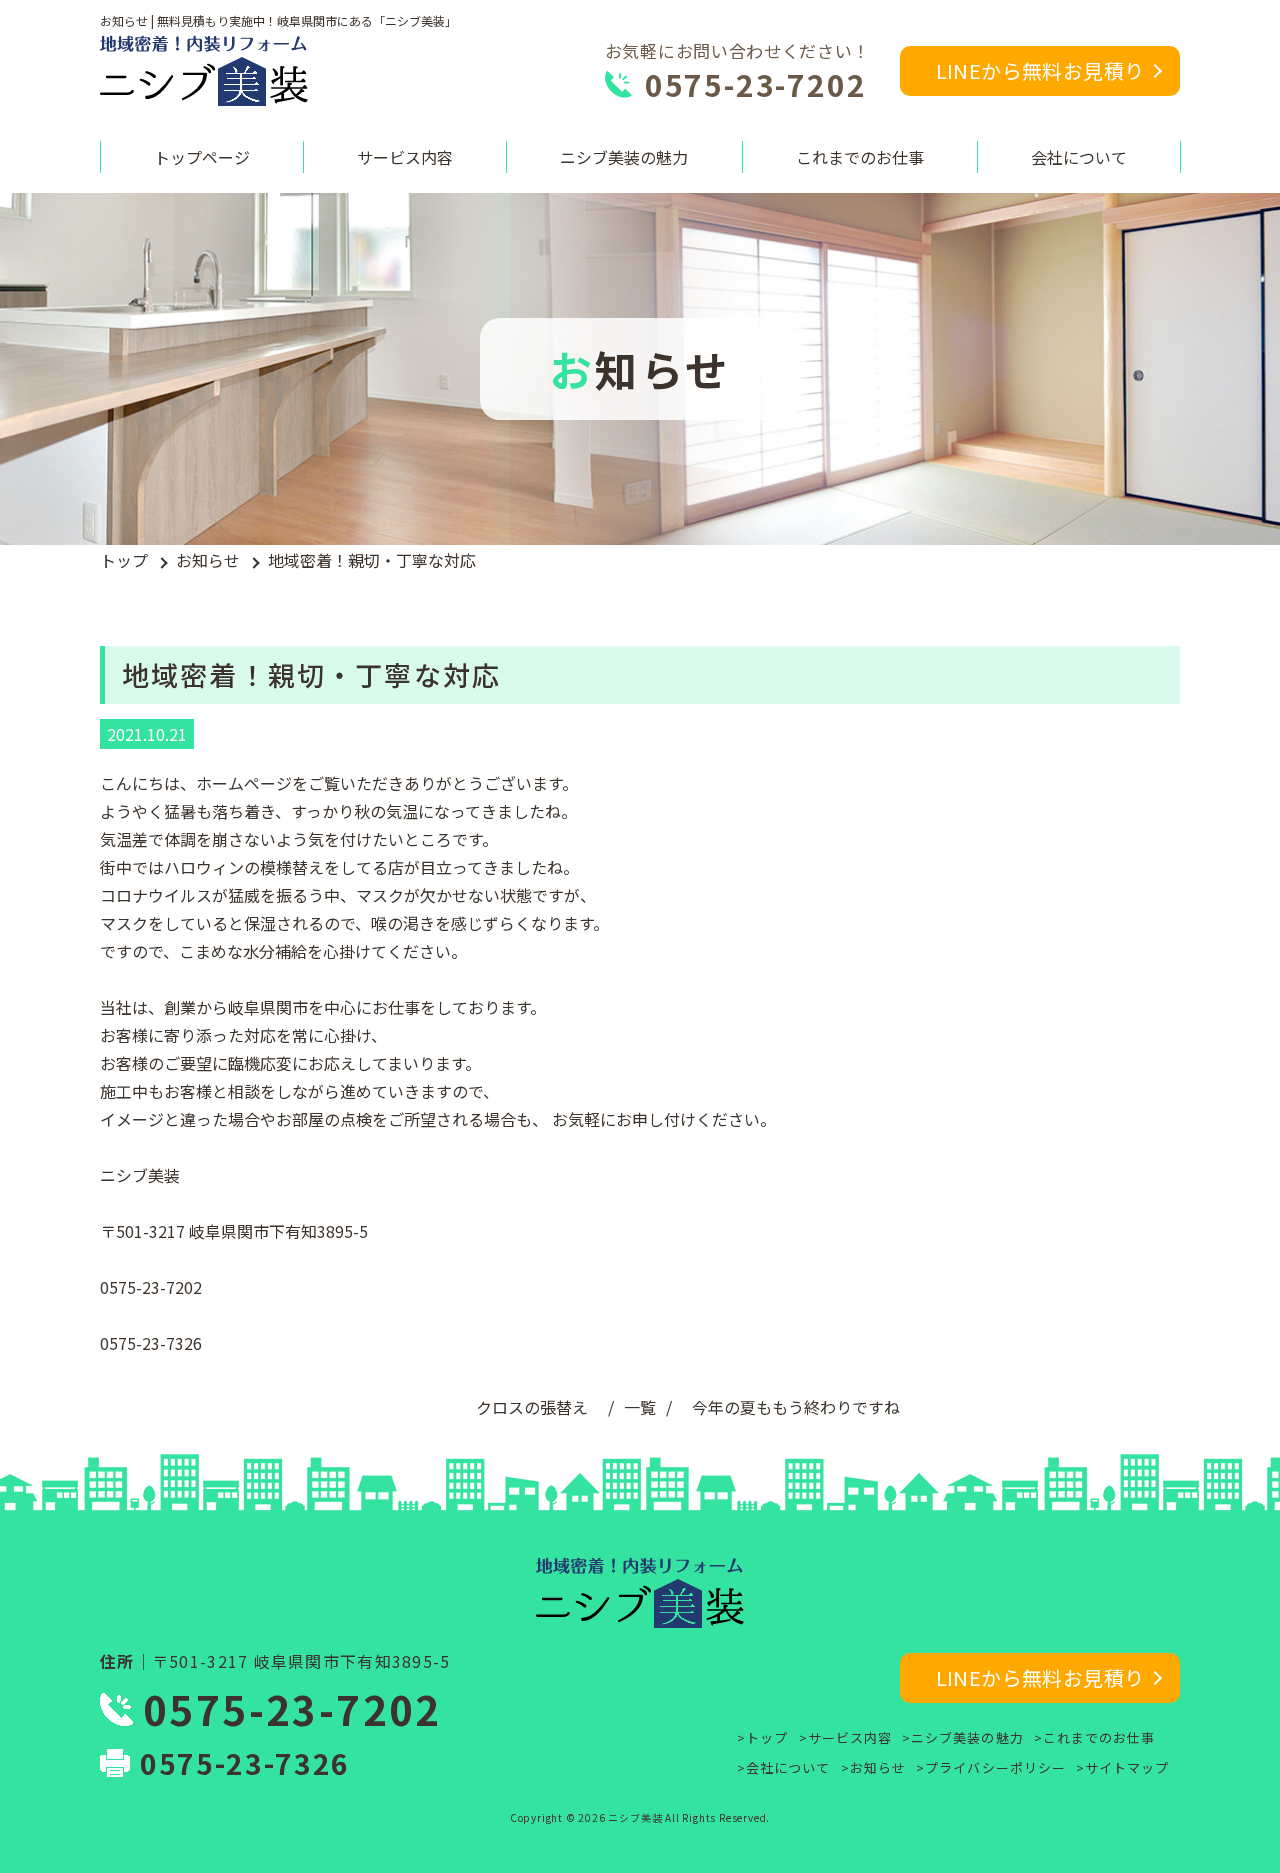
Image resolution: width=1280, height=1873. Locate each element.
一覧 (640, 1407)
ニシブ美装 (635, 1817)
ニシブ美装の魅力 (624, 157)
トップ (124, 560)
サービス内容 (405, 157)
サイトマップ (1127, 1767)
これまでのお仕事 (860, 157)
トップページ (202, 157)
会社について (1079, 157)
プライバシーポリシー (995, 1767)
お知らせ (208, 560)
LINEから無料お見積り (1040, 70)
